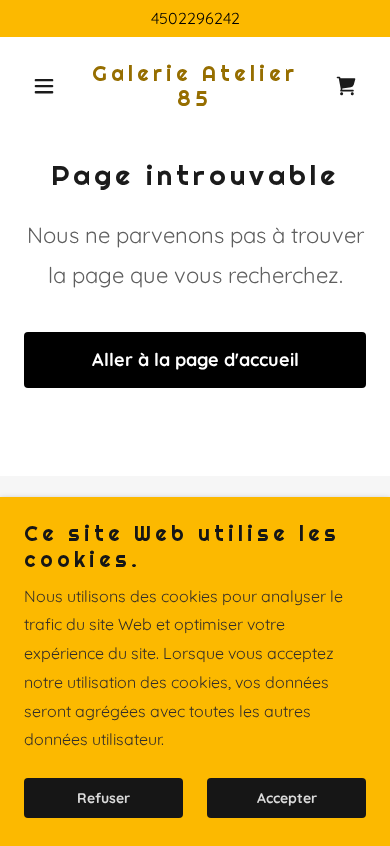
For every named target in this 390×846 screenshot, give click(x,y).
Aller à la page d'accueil (195, 359)
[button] (49, 86)
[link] (194, 100)
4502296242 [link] (195, 18)
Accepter (287, 798)
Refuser (103, 798)
